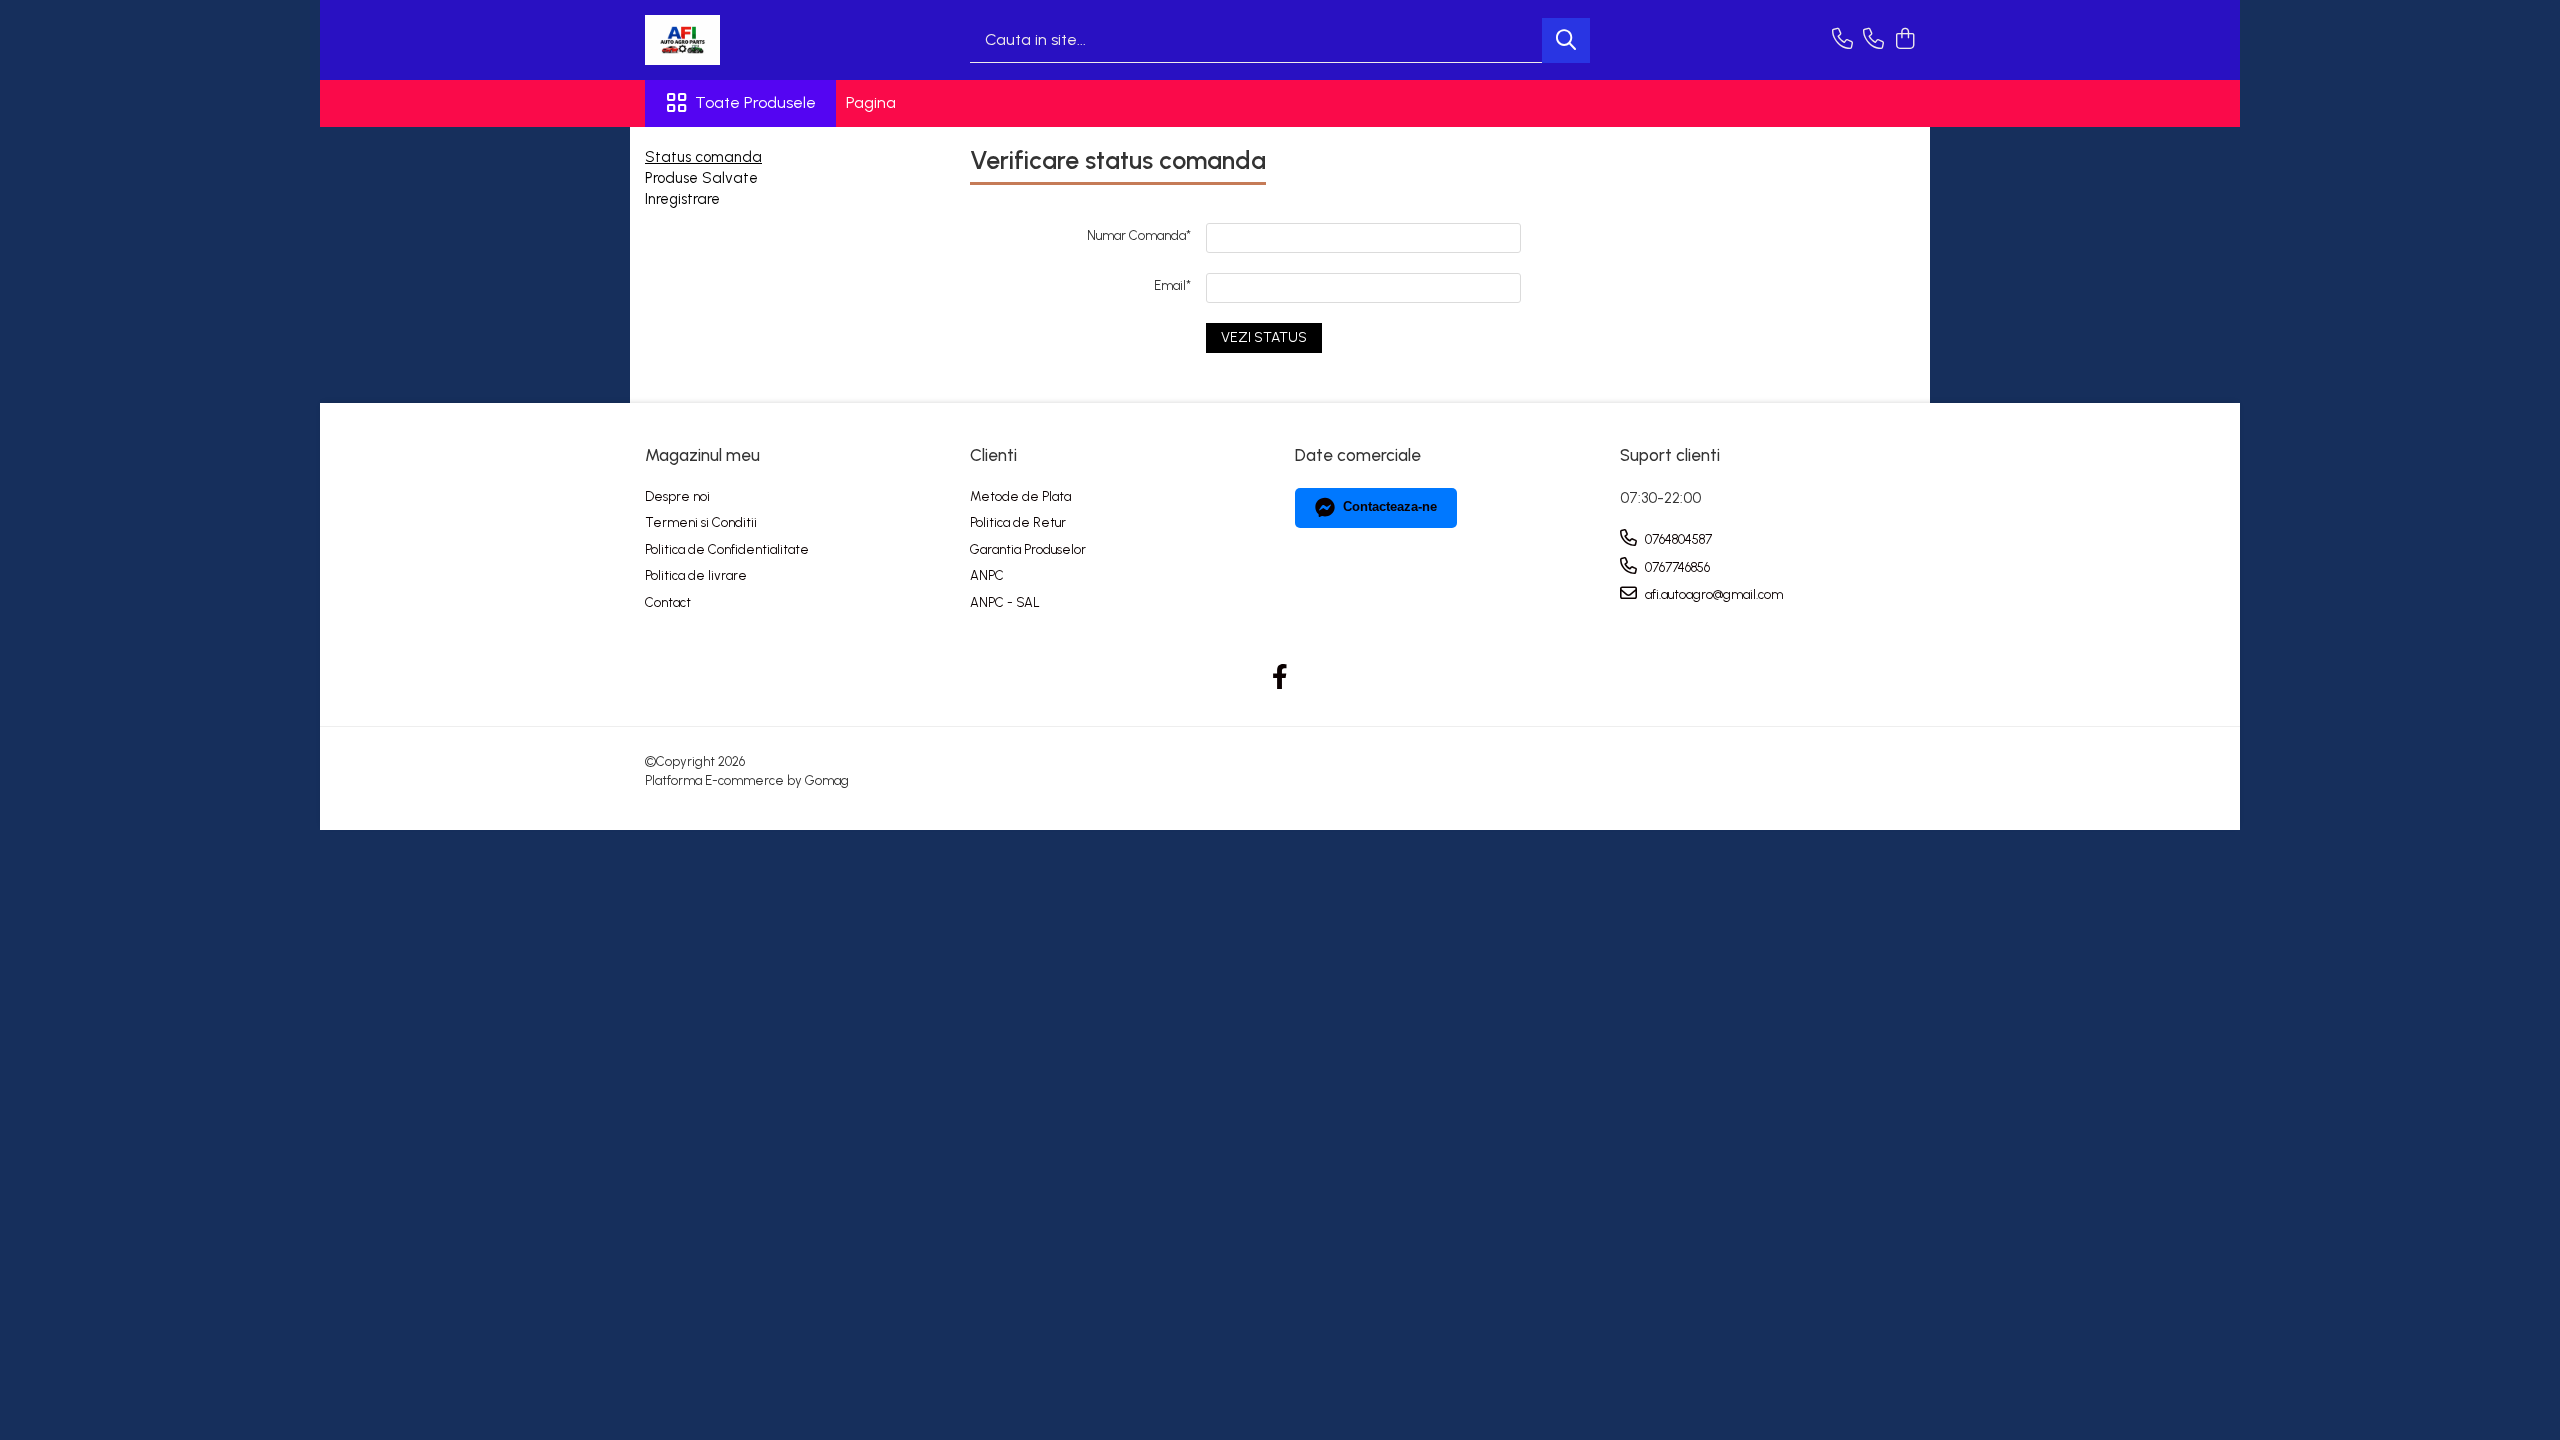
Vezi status (1264, 337)
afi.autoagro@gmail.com (1712, 594)
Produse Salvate (701, 178)
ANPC (987, 575)
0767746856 (1676, 567)
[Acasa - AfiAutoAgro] (745, 40)
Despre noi (677, 496)
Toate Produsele (755, 102)
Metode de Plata (1020, 496)
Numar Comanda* (1139, 235)
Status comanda (703, 157)
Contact (668, 602)
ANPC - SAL (1005, 602)
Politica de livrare (696, 575)
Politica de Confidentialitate (727, 549)
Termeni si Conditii (701, 522)
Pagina (871, 102)
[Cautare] (1566, 40)
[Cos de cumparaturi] (1904, 40)
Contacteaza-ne (1390, 506)
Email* (1172, 285)
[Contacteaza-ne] (1842, 40)
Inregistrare (682, 199)
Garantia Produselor (1028, 549)
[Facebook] (1280, 678)
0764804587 (1677, 539)
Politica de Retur (1018, 522)
